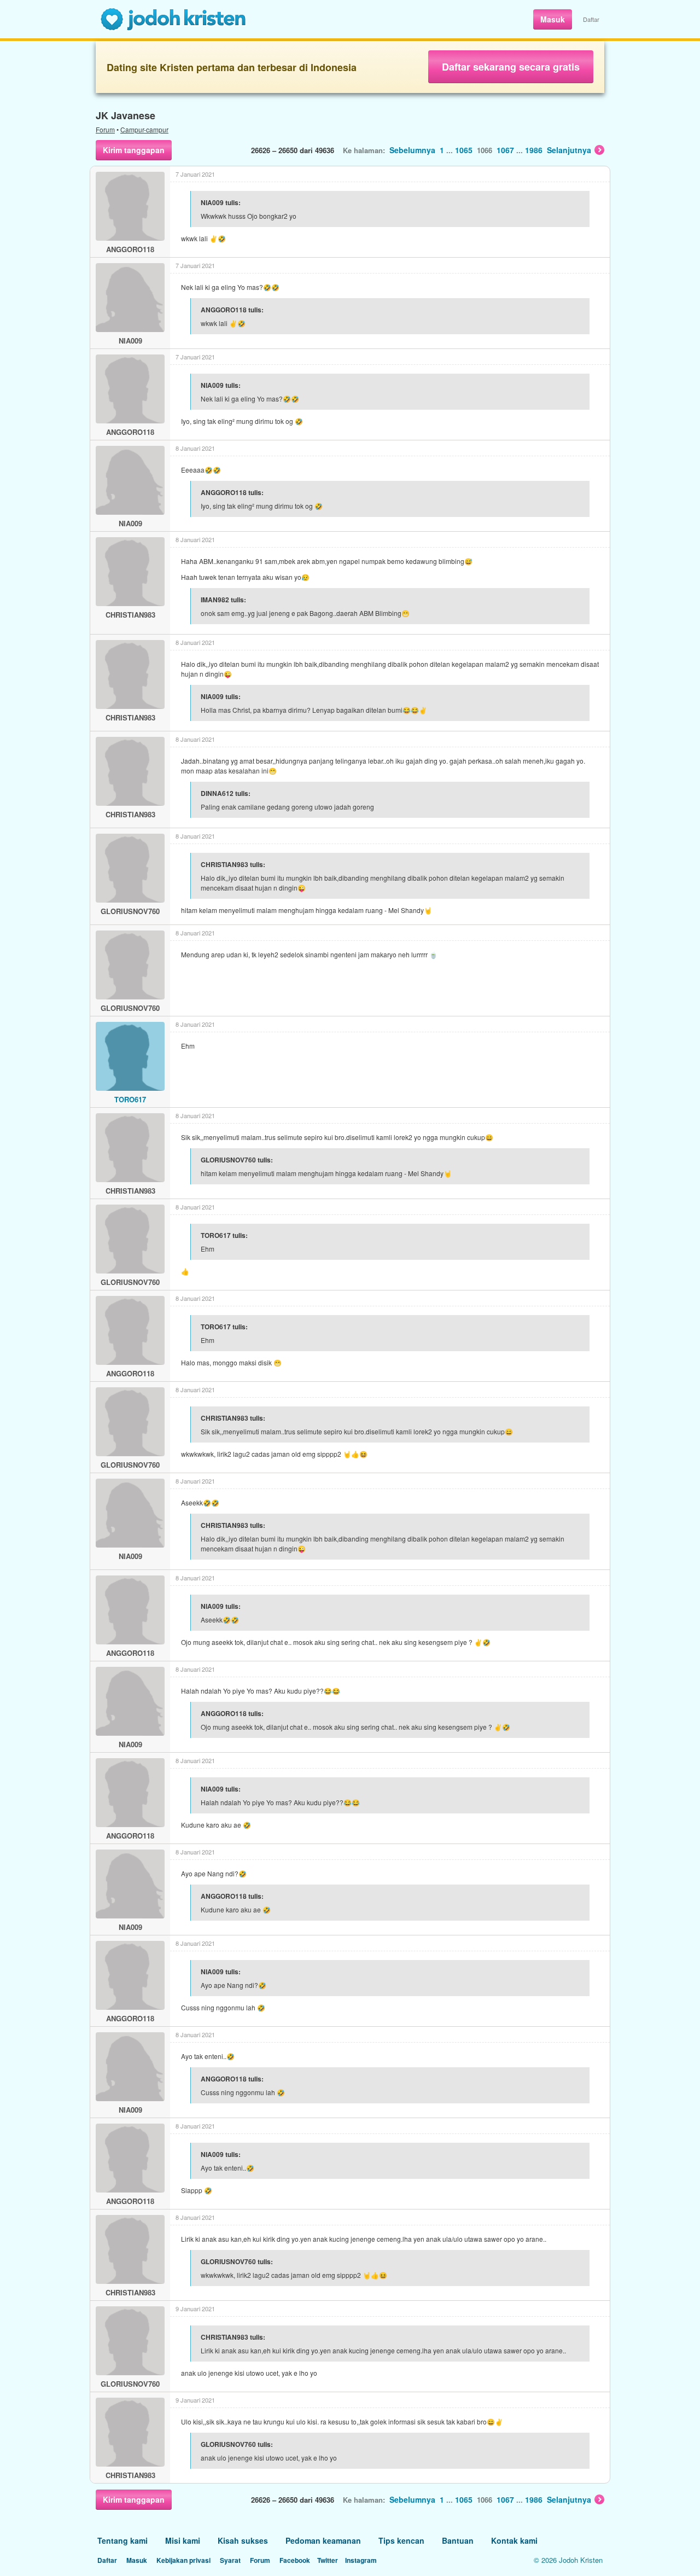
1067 (505, 150)
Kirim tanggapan (134, 150)
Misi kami (183, 2540)
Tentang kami (122, 2540)
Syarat (230, 2560)
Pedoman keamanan (323, 2540)
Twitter (328, 2560)
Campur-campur (144, 129)
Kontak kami (514, 2540)
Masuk (553, 19)
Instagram (361, 2560)
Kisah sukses (243, 2540)
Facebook (295, 2560)
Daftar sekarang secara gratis (511, 67)
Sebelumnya (412, 150)
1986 (534, 150)
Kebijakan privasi (183, 2560)
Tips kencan (401, 2540)
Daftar (591, 19)
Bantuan (458, 2540)
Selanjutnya (569, 150)
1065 (464, 150)
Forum (105, 129)
